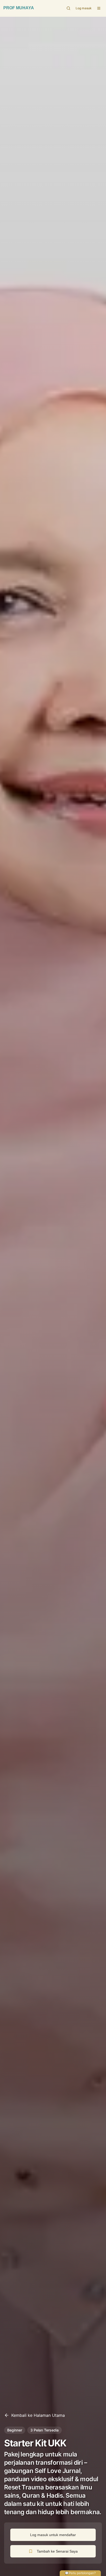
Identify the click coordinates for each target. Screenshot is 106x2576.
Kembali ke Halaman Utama (38, 2415)
